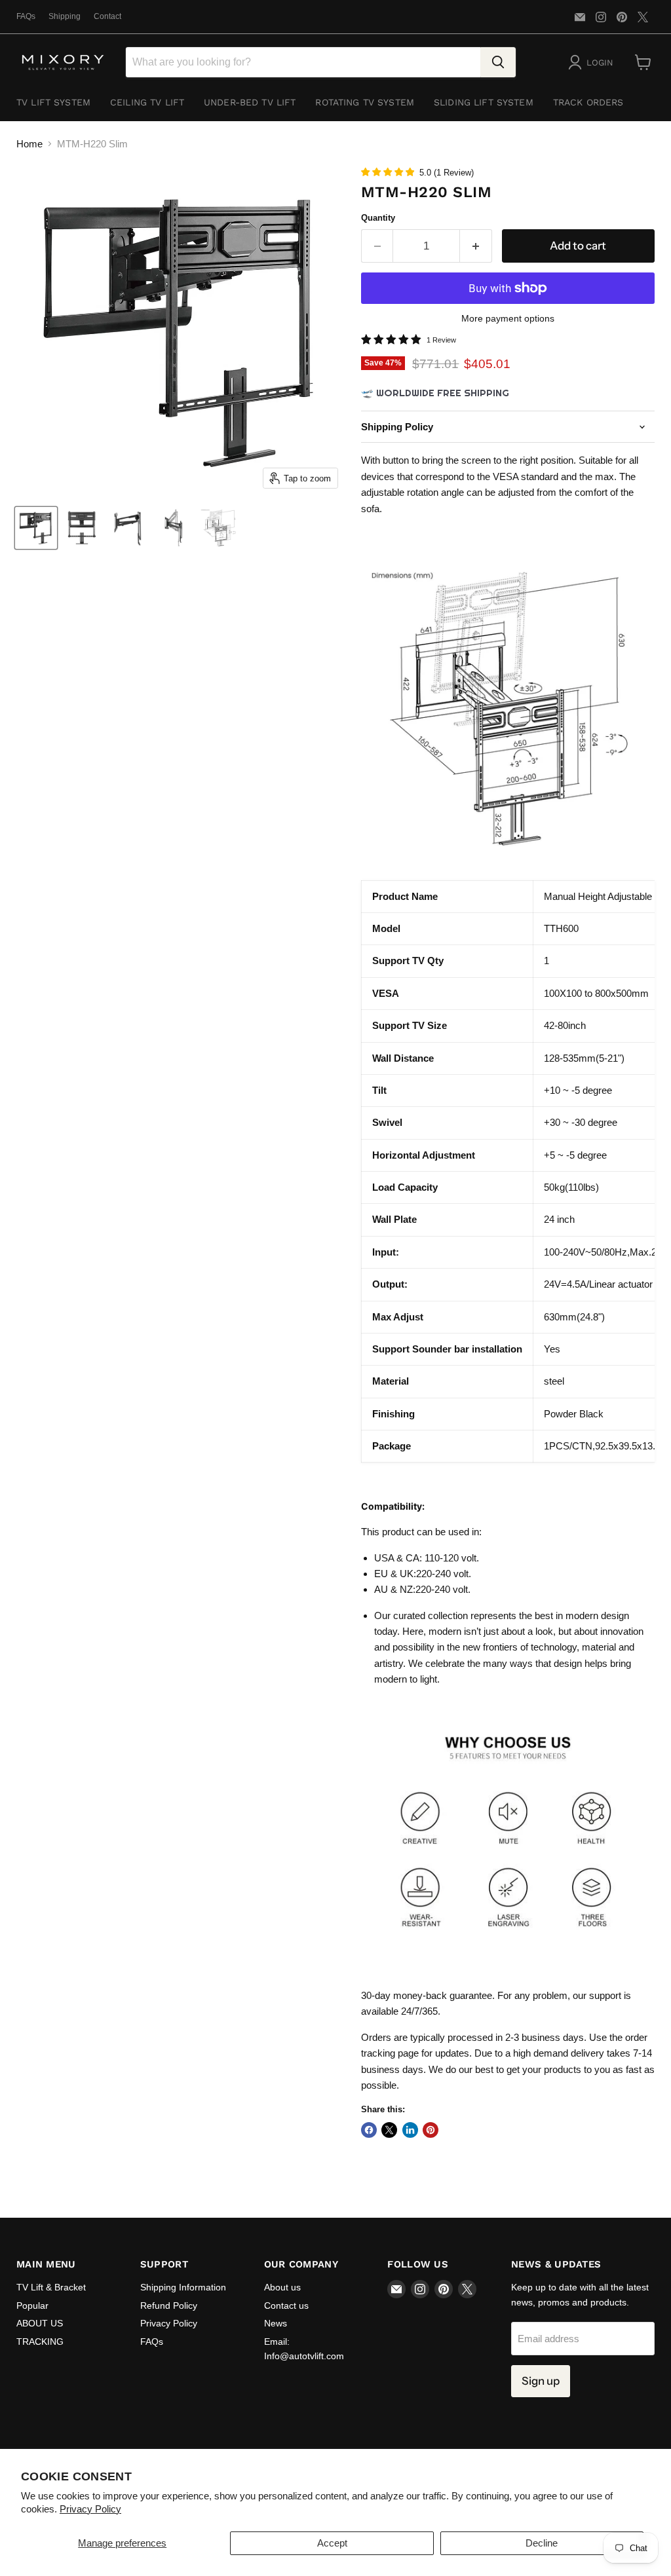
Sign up (541, 2381)
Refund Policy (169, 2305)
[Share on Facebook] (369, 2130)
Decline (542, 2543)
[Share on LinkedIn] (410, 2130)
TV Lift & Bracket (51, 2287)
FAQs (26, 16)
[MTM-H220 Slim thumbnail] (36, 528)
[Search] (498, 62)
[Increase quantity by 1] (476, 246)
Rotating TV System (365, 102)
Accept (332, 2543)
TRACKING (40, 2342)
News (276, 2323)
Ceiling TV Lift (147, 102)
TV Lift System (53, 102)
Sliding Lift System (484, 102)
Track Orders (588, 102)
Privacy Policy (90, 2509)
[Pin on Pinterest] (431, 2130)
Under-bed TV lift (250, 102)
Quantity (378, 218)
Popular (32, 2305)
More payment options (508, 318)
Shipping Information (183, 2287)
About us (282, 2287)
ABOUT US (40, 2323)
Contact (107, 16)
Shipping (65, 16)
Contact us (286, 2305)
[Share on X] (389, 2130)
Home (29, 144)
